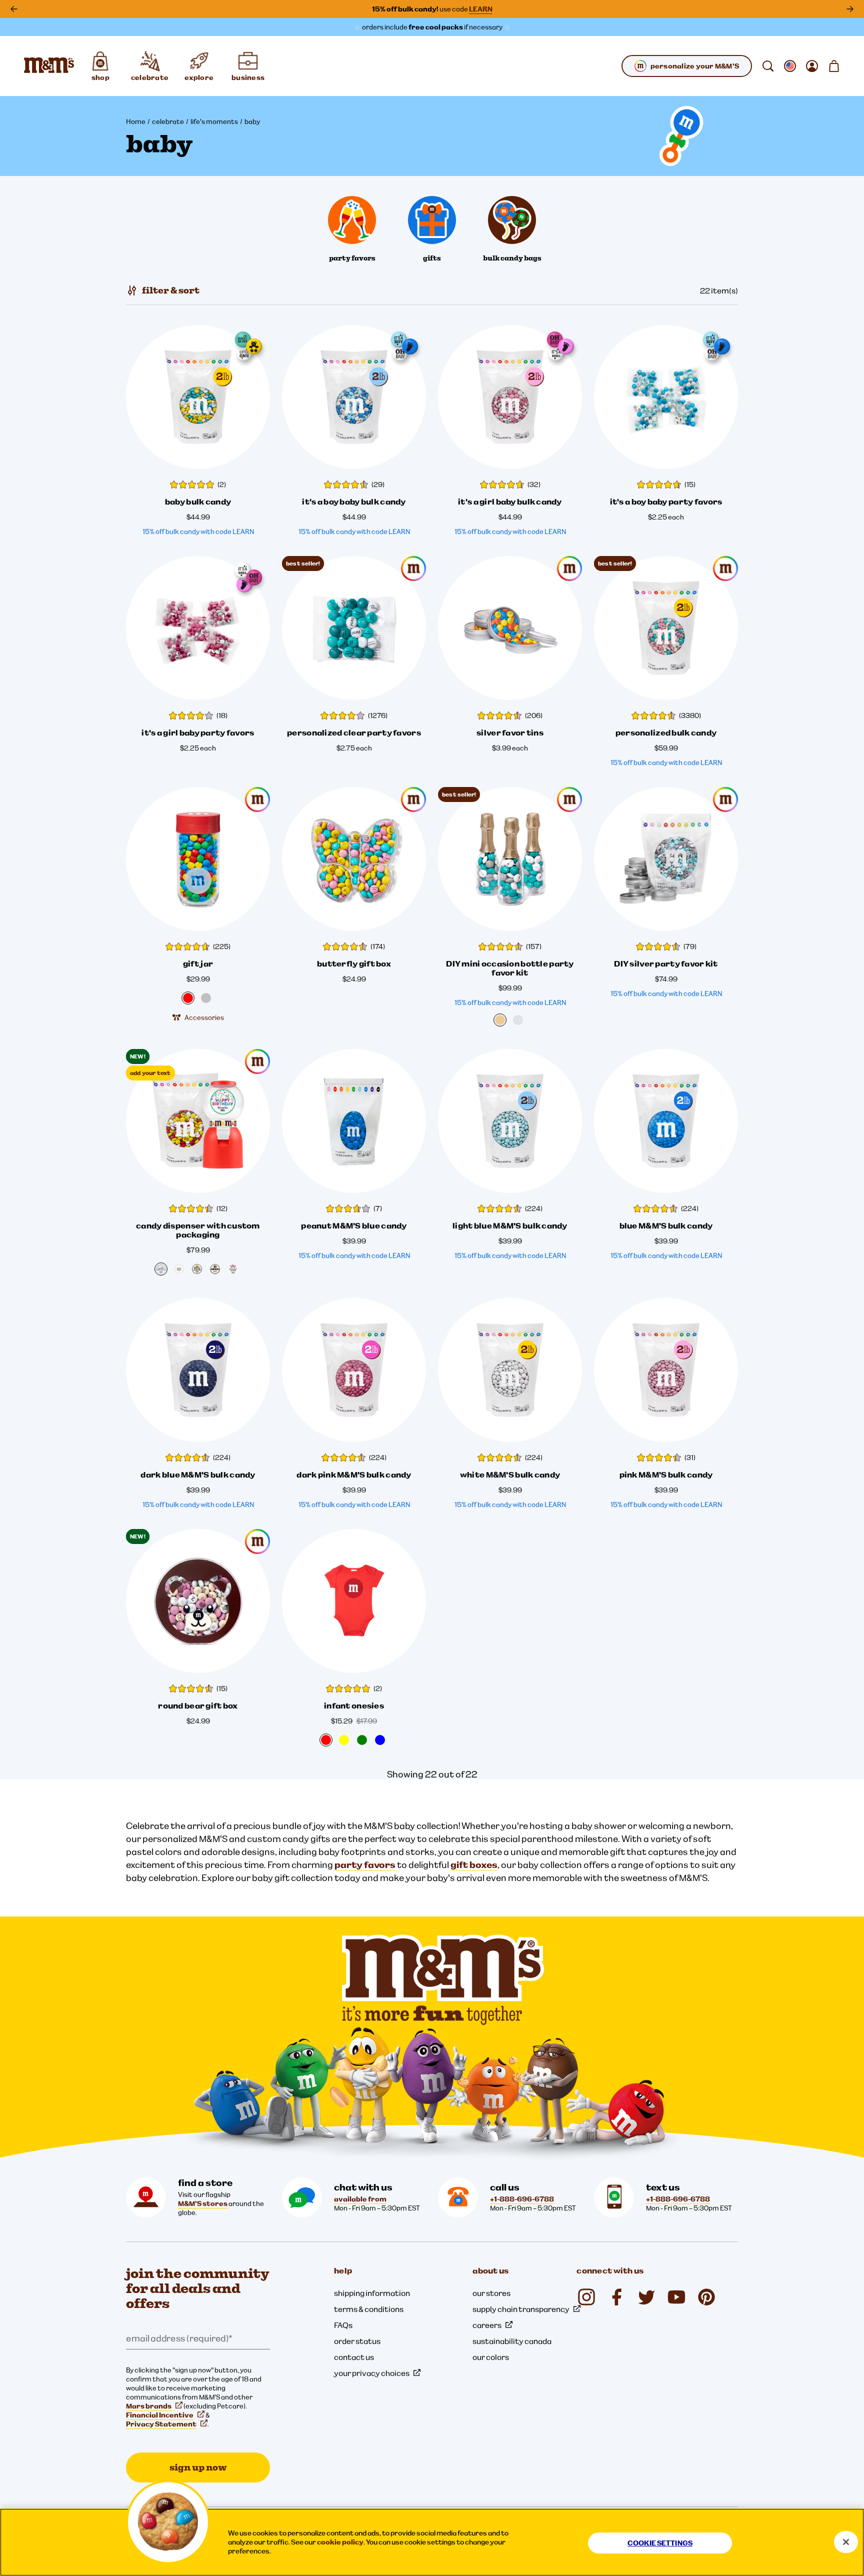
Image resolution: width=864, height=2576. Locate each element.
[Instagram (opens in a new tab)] (586, 2297)
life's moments (214, 121)
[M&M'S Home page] (49, 66)
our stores (491, 2293)
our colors (491, 2357)
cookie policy (340, 2542)
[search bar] (768, 66)
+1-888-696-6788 (522, 2199)
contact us (354, 2357)
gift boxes (474, 1865)
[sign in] (812, 66)
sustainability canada (512, 2341)
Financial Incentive (160, 2415)
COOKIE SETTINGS (660, 2543)
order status (357, 2341)
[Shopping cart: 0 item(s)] (834, 66)
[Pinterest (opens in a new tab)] (706, 2297)
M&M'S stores (203, 2203)
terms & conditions (369, 2309)
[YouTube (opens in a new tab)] (676, 2297)
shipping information (372, 2293)
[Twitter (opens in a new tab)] (646, 2297)
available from (360, 2199)
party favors (365, 1865)
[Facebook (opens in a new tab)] (616, 2297)
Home (136, 121)
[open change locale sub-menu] (790, 66)
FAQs (343, 2325)
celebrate (168, 121)
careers (487, 2325)
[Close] (846, 2542)
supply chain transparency (521, 2309)
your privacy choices (372, 2373)
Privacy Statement (161, 2424)
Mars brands (149, 2406)
